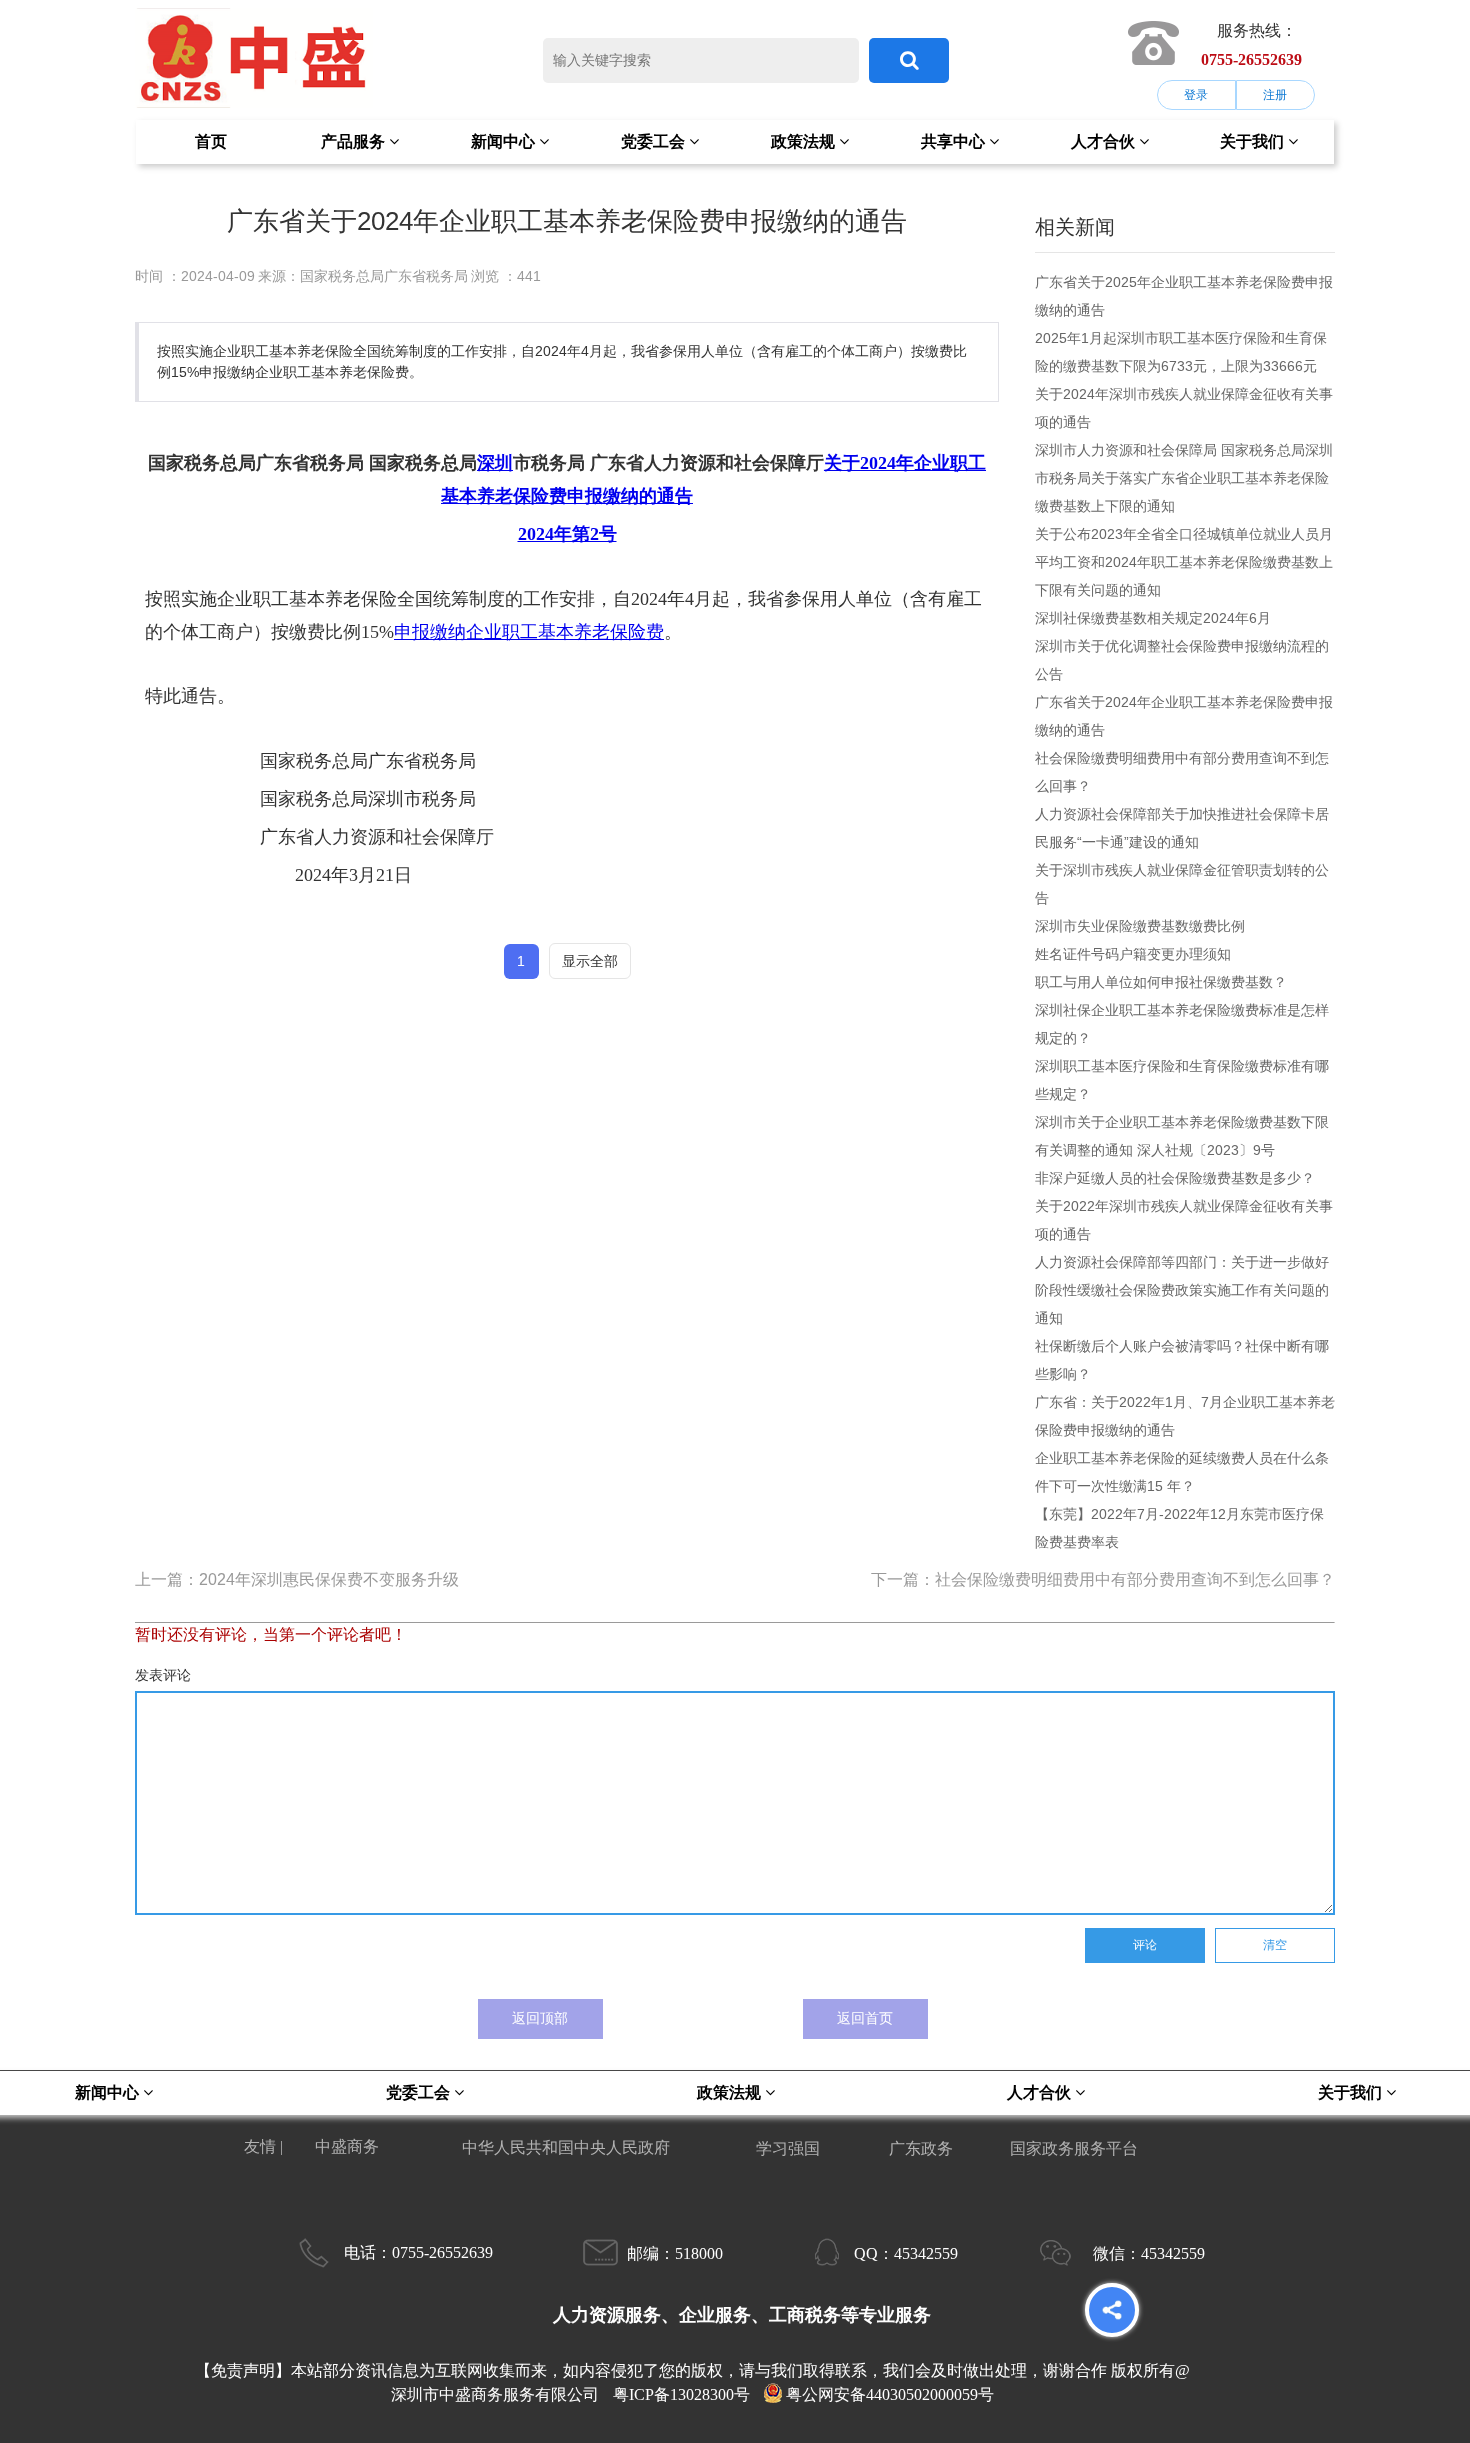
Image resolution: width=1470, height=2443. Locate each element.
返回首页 (865, 2018)
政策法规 (805, 141)
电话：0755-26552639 (418, 2252)
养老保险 (513, 496)
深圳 (495, 463)
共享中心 (955, 141)
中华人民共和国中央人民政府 (566, 2147)
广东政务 (921, 2148)
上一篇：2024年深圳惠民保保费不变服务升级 (297, 1579)
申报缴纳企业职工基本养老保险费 (529, 632)
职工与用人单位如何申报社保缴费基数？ (1161, 982)
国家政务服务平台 (1074, 2148)
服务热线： (1257, 30)
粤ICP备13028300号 (681, 2394)
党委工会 (655, 141)
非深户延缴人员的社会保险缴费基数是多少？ (1175, 1178)
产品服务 (355, 141)
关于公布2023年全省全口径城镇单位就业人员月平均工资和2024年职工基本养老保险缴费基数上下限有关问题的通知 (1184, 562)
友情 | (265, 2146)
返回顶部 (540, 2018)
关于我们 (1254, 141)
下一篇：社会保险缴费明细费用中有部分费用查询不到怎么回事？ (1103, 1579)
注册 (1275, 95)
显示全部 (590, 961)
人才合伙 (1105, 141)
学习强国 (788, 2148)
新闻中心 (505, 141)
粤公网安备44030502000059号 (890, 2394)
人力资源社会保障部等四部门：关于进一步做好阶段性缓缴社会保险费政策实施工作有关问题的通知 (1182, 1290)
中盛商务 (347, 2146)
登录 (1196, 95)
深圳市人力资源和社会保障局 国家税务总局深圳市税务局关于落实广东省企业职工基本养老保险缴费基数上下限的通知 (1184, 478)
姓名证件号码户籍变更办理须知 (1133, 954)
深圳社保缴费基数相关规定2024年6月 (1153, 618)
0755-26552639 (1251, 59)
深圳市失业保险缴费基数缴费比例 (1140, 926)
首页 (211, 141)
